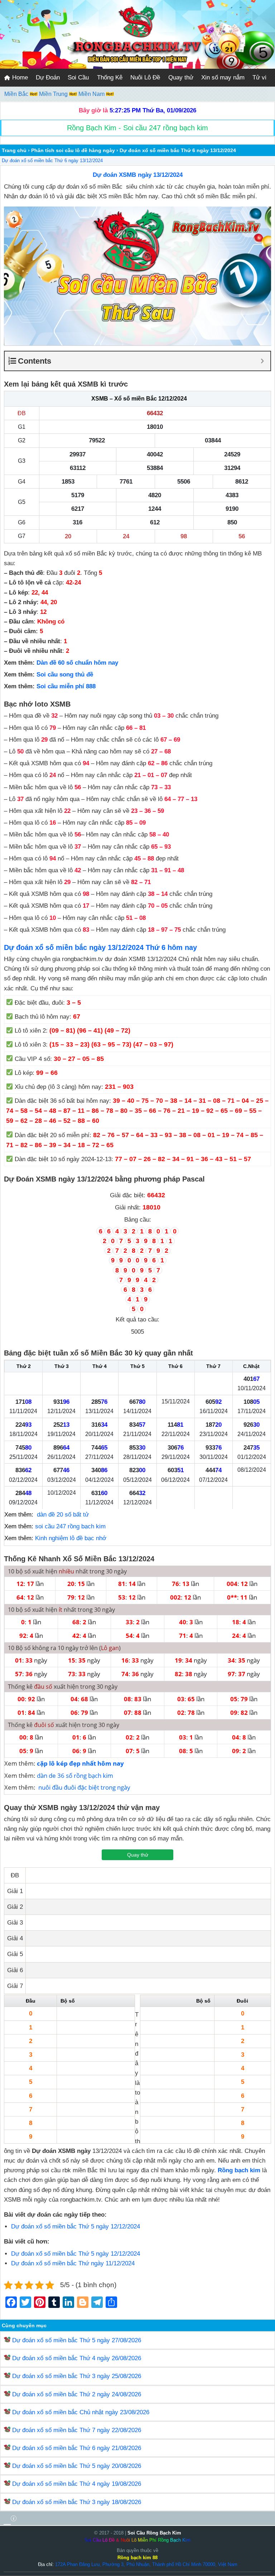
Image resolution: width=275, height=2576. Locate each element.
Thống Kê (110, 77)
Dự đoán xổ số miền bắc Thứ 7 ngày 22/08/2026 (77, 2430)
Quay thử (181, 77)
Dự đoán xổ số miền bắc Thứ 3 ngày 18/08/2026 (77, 2502)
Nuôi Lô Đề (145, 77)
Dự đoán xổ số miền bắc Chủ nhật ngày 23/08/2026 (81, 2412)
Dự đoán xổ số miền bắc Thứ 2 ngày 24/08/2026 (77, 2394)
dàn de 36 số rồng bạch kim (75, 1775)
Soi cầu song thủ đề (65, 675)
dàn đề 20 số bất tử (63, 1515)
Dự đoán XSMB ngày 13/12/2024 (138, 175)
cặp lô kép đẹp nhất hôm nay (80, 1763)
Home (19, 77)
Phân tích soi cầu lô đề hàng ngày (73, 150)
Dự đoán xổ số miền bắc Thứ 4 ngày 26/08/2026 (77, 2358)
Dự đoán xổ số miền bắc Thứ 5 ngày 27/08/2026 (77, 2340)
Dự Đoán (48, 77)
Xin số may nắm (223, 77)
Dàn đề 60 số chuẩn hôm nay (77, 663)
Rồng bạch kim (239, 2170)
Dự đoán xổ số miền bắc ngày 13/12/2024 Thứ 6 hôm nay (100, 947)
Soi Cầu (78, 77)
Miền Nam (92, 94)
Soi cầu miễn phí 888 (66, 686)
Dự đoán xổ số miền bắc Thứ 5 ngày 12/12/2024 (76, 2226)
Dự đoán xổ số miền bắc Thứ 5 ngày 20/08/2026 (77, 2466)
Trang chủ (14, 150)
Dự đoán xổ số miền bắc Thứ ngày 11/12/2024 (73, 2263)
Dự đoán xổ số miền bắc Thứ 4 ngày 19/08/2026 (77, 2484)
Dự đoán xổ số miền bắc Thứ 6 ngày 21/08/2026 (77, 2448)
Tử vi (259, 77)
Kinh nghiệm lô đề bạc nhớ (71, 1538)
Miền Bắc (17, 94)
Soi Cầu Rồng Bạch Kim (154, 2533)
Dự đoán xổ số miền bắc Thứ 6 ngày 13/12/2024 (52, 161)
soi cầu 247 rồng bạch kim (70, 1526)
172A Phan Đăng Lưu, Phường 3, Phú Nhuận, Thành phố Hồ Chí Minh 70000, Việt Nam (146, 2564)
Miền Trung (54, 94)
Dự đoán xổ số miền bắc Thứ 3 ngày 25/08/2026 (77, 2376)
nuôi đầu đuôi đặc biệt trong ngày (84, 1787)
